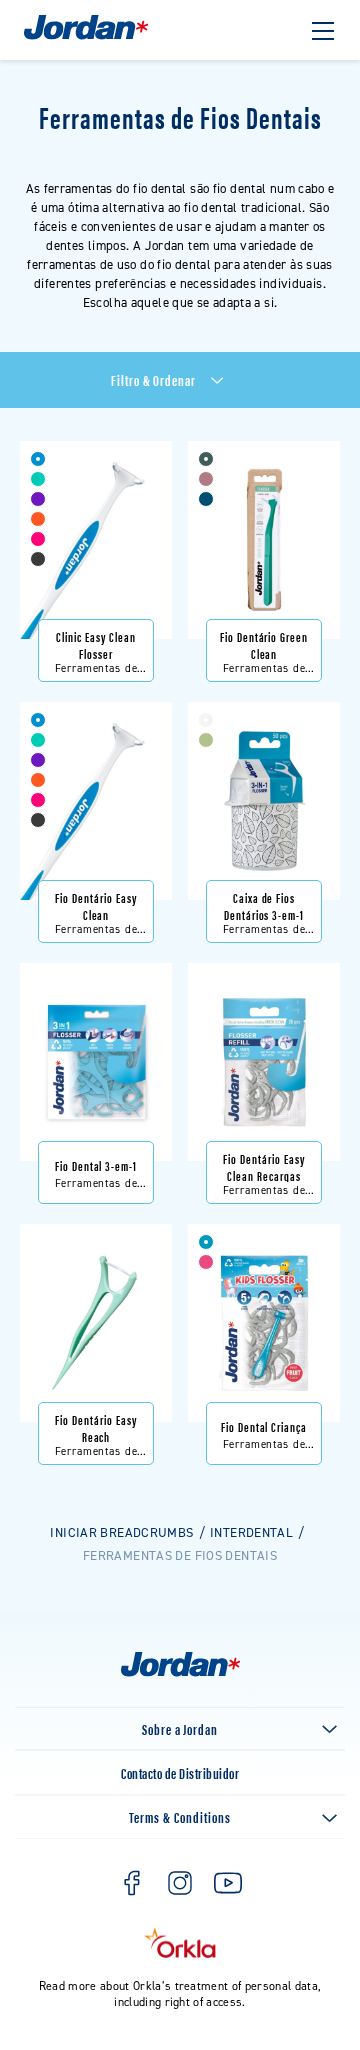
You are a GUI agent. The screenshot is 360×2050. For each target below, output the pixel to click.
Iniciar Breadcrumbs (121, 1532)
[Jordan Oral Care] (86, 37)
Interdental (251, 1532)
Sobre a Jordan (180, 1728)
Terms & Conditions (179, 1816)
